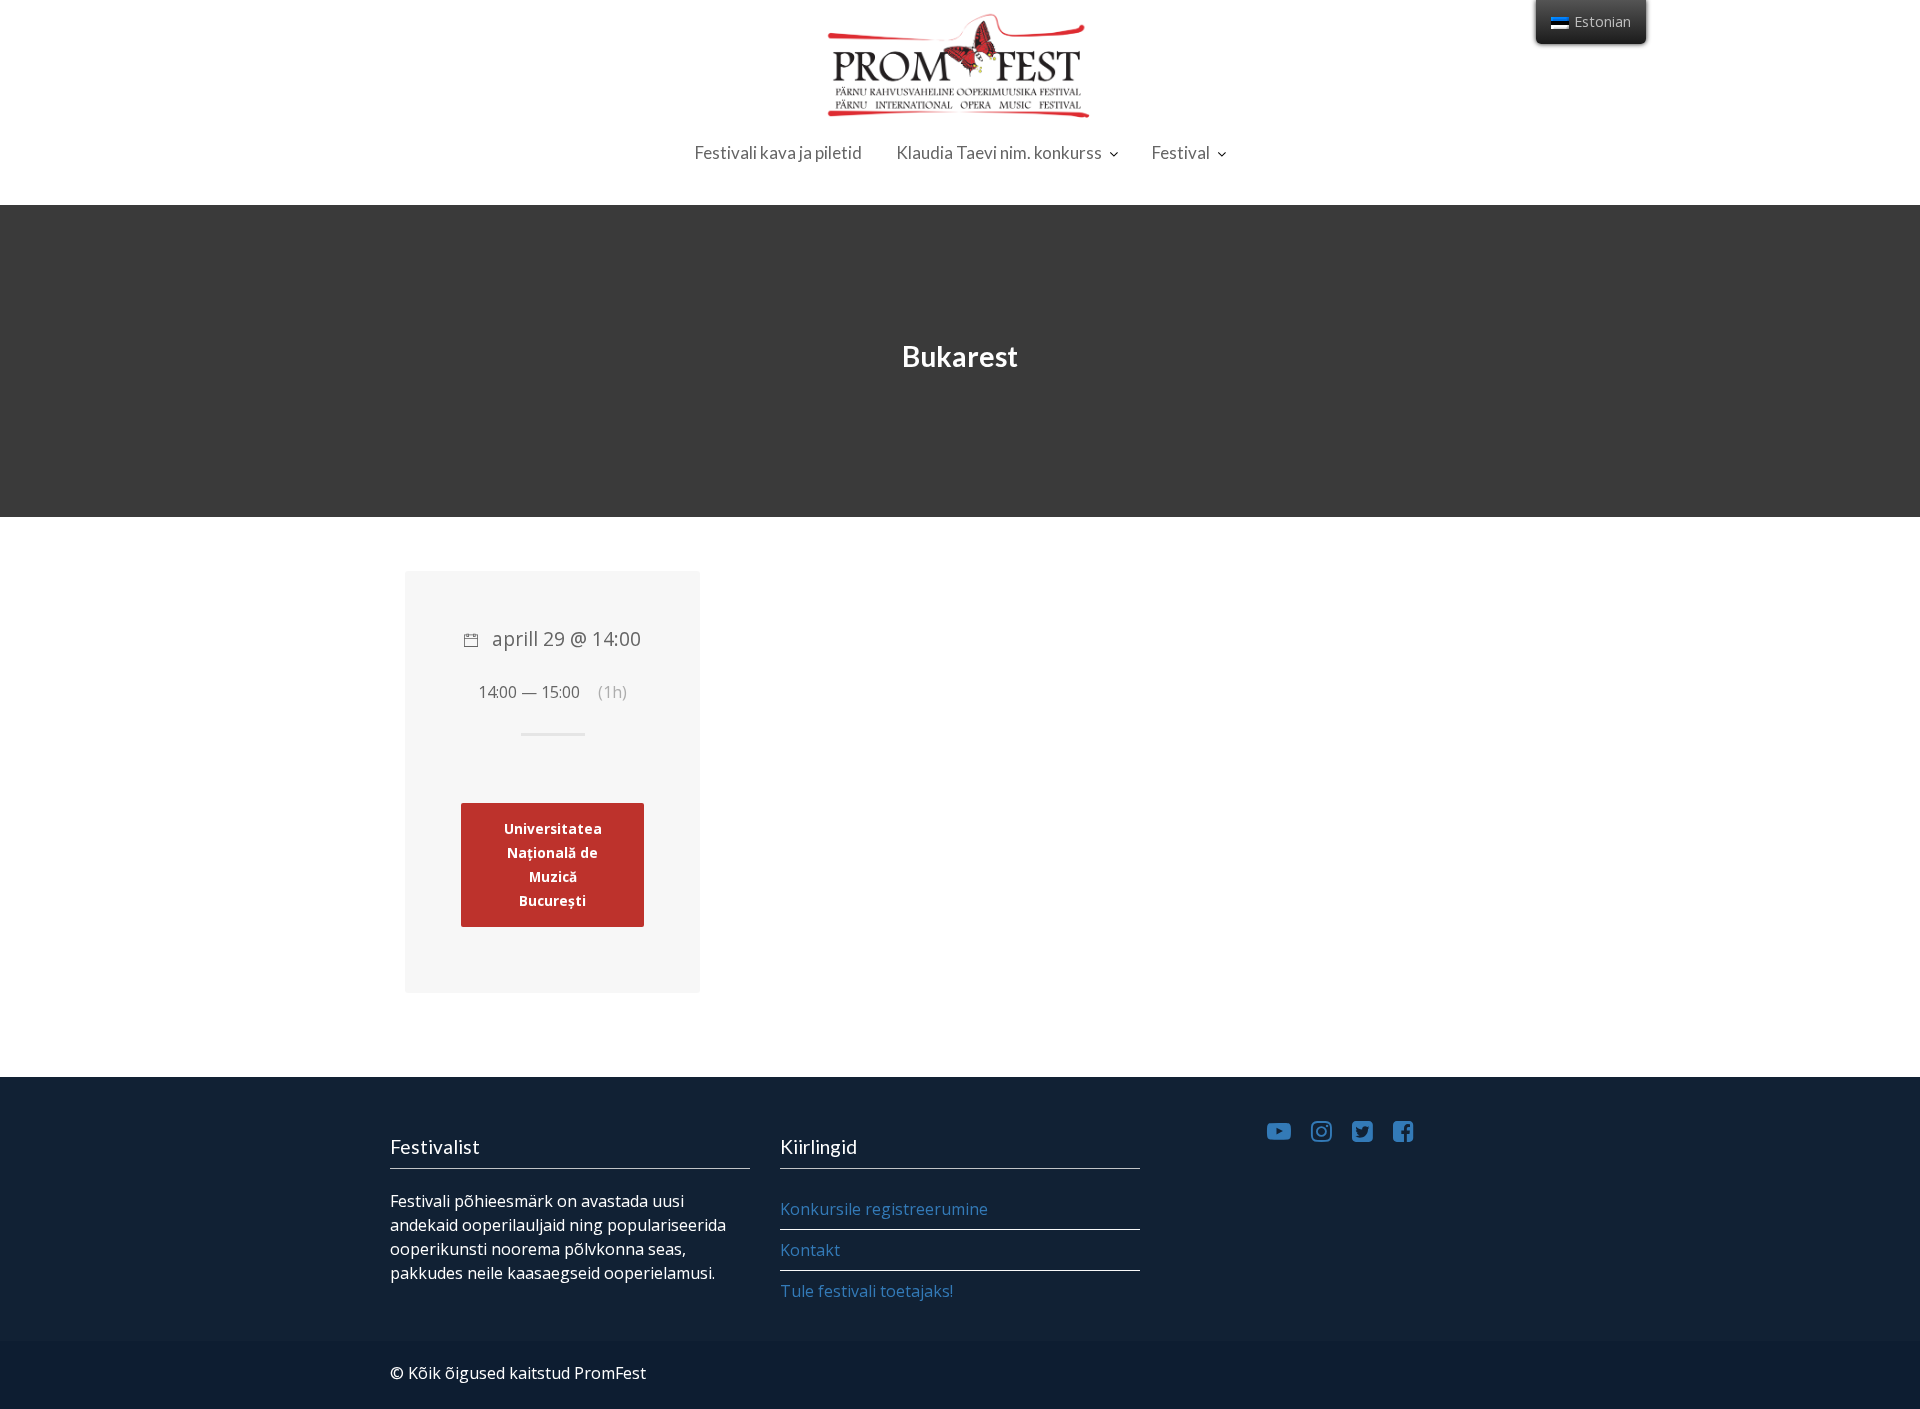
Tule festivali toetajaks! (866, 1291)
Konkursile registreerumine (884, 1209)
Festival (1181, 152)
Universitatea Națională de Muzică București (553, 864)
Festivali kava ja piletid (778, 152)
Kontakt (810, 1250)
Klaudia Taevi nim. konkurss (999, 152)
